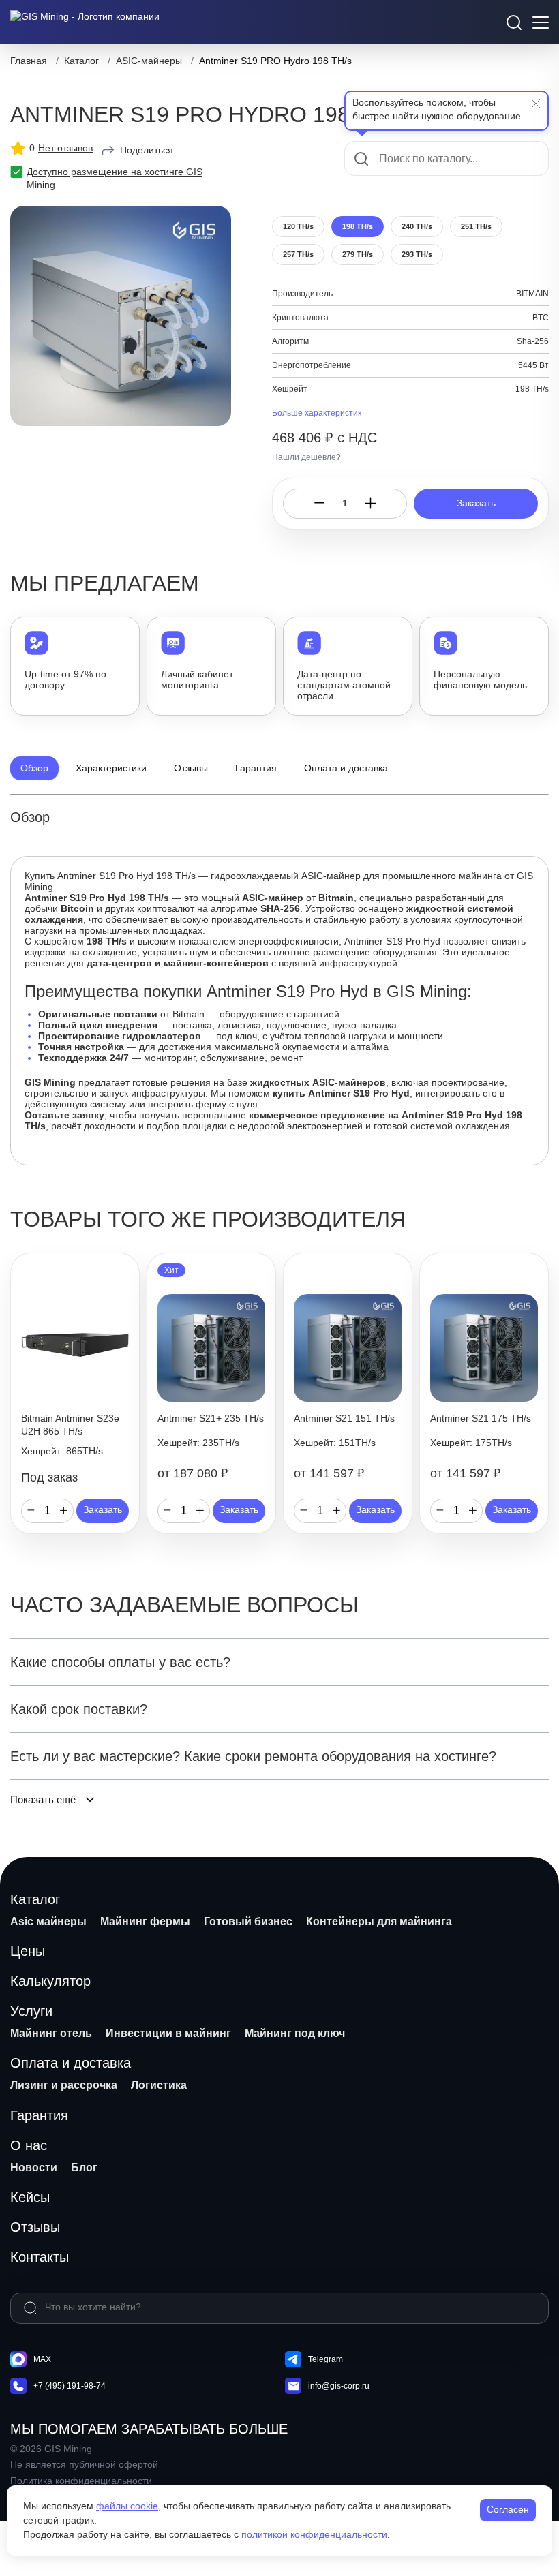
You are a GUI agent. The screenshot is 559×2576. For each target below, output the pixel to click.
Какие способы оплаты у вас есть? (120, 1662)
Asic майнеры (48, 1921)
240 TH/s (417, 226)
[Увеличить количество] (371, 503)
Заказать (476, 503)
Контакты (40, 2257)
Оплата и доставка (346, 768)
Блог (84, 2167)
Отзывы (191, 768)
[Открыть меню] (541, 22)
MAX (42, 2359)
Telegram (326, 2359)
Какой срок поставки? (79, 1709)
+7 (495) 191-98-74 (70, 2386)
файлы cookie (127, 2506)
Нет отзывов (65, 148)
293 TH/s (417, 254)
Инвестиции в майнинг (168, 2033)
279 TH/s (358, 254)
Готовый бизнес (248, 1921)
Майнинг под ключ (295, 2033)
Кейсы (30, 2197)
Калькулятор (50, 1981)
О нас (29, 2145)
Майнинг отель (51, 2033)
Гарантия (256, 768)
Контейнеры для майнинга (379, 1921)
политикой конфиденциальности (314, 2534)
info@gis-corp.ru (339, 2386)
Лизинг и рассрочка (64, 2085)
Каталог (35, 1899)
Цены (28, 1951)
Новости (34, 2167)
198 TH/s (358, 226)
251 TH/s (476, 226)
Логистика (159, 2085)
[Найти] (31, 2308)
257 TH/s (298, 254)
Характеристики (111, 768)
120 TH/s (298, 226)
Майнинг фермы (145, 1921)
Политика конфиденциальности (81, 2481)
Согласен (508, 2509)
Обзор (34, 768)
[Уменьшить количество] (319, 503)
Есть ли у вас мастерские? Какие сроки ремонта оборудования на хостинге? (253, 1756)
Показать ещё (43, 1799)
